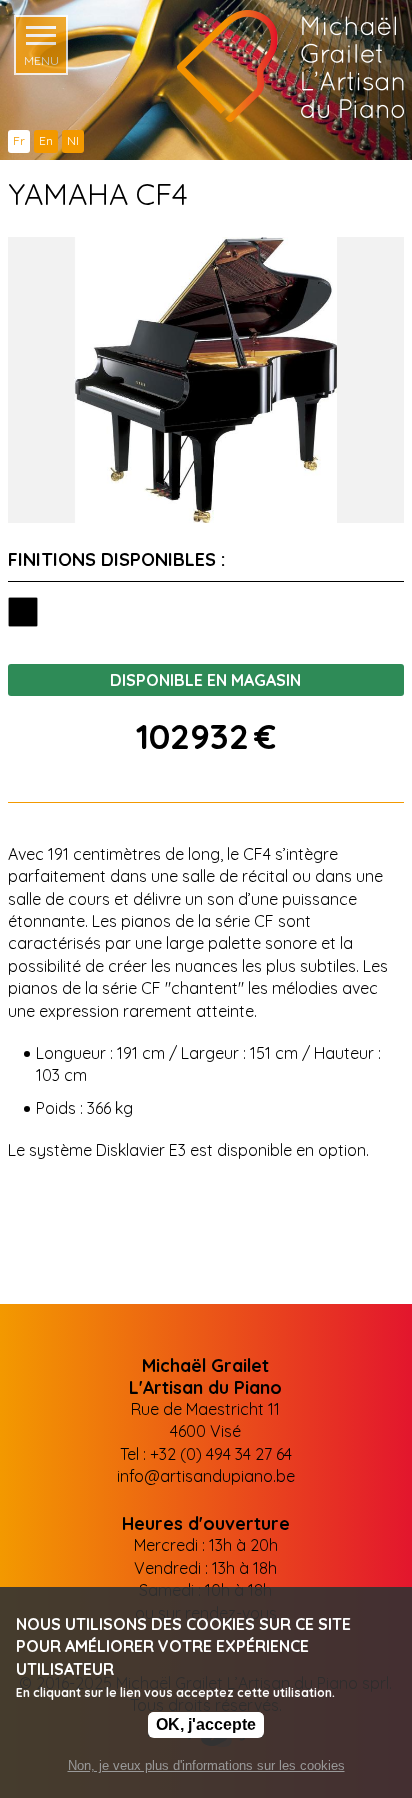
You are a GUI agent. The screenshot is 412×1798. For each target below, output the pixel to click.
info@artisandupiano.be (206, 1476)
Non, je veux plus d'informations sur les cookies (206, 1765)
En (46, 140)
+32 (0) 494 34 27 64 (221, 1454)
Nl (73, 140)
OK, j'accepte (206, 1724)
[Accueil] (271, 66)
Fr (19, 140)
